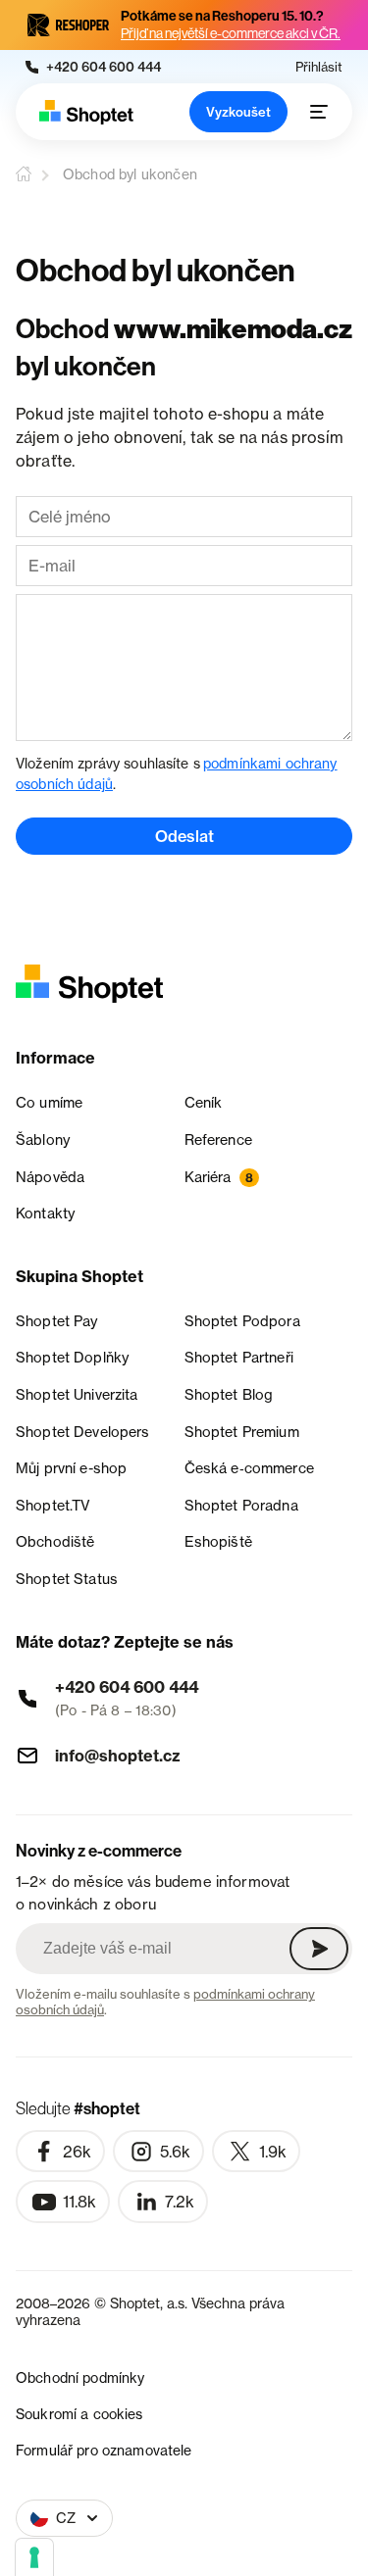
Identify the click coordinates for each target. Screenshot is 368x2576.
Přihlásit (319, 67)
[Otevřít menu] (319, 112)
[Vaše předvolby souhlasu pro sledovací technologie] (34, 2557)
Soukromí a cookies (79, 2414)
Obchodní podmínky (80, 2378)
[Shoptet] (86, 112)
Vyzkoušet (238, 112)
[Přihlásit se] (319, 1949)
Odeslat (184, 836)
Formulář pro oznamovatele (104, 2450)
